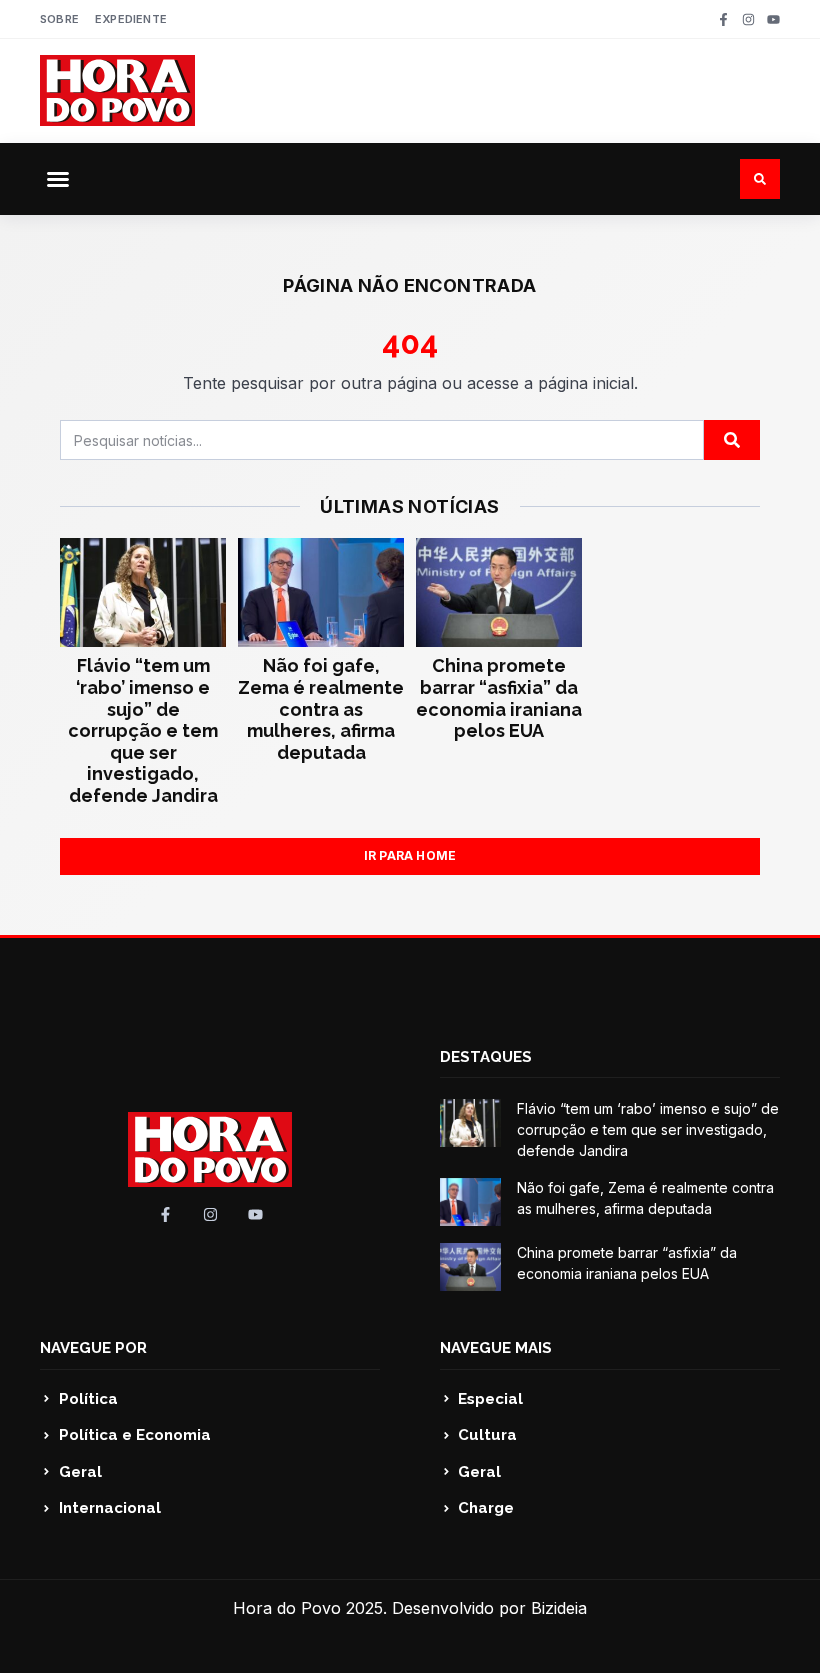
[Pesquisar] (732, 440)
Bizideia (559, 1608)
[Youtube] (773, 19)
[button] (58, 179)
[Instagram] (748, 19)
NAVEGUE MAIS (496, 1348)
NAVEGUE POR (93, 1348)
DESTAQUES (486, 1057)
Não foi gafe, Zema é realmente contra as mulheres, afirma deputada (321, 708)
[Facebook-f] (723, 19)
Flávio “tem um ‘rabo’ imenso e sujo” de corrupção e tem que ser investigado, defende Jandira (143, 730)
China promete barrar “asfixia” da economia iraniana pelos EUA (499, 698)
